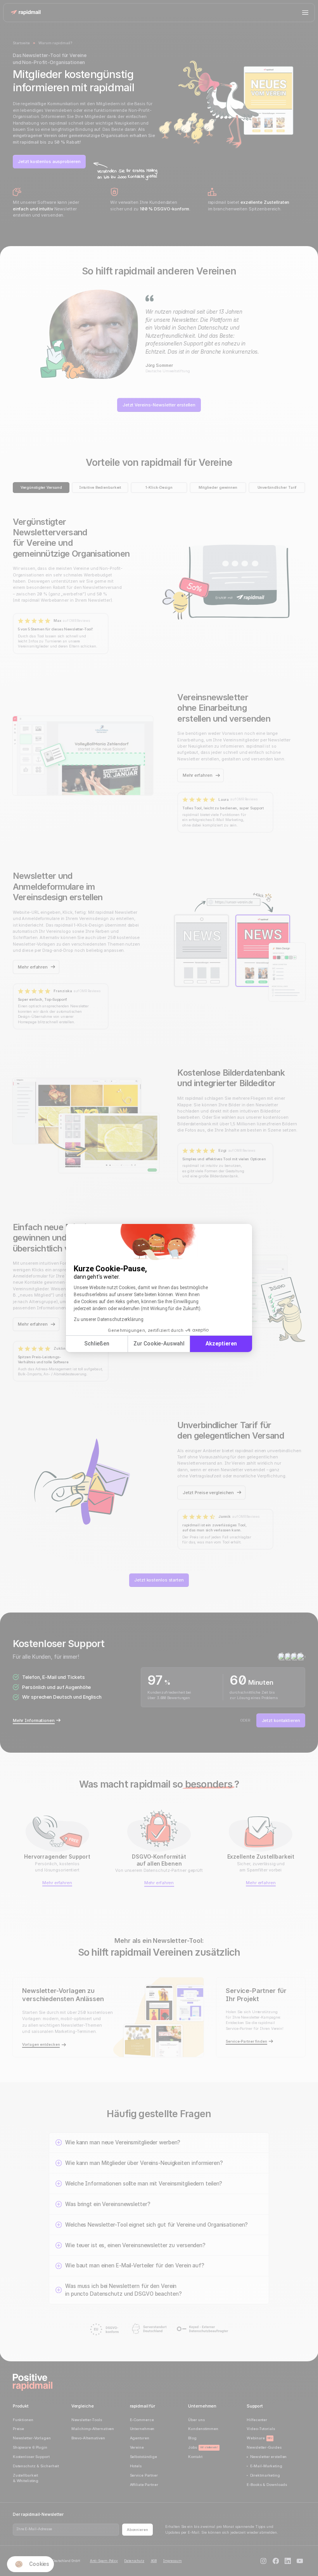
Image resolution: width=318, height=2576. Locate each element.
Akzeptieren (221, 1344)
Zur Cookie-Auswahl (159, 1344)
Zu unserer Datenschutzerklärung (109, 1319)
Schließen (97, 1344)
